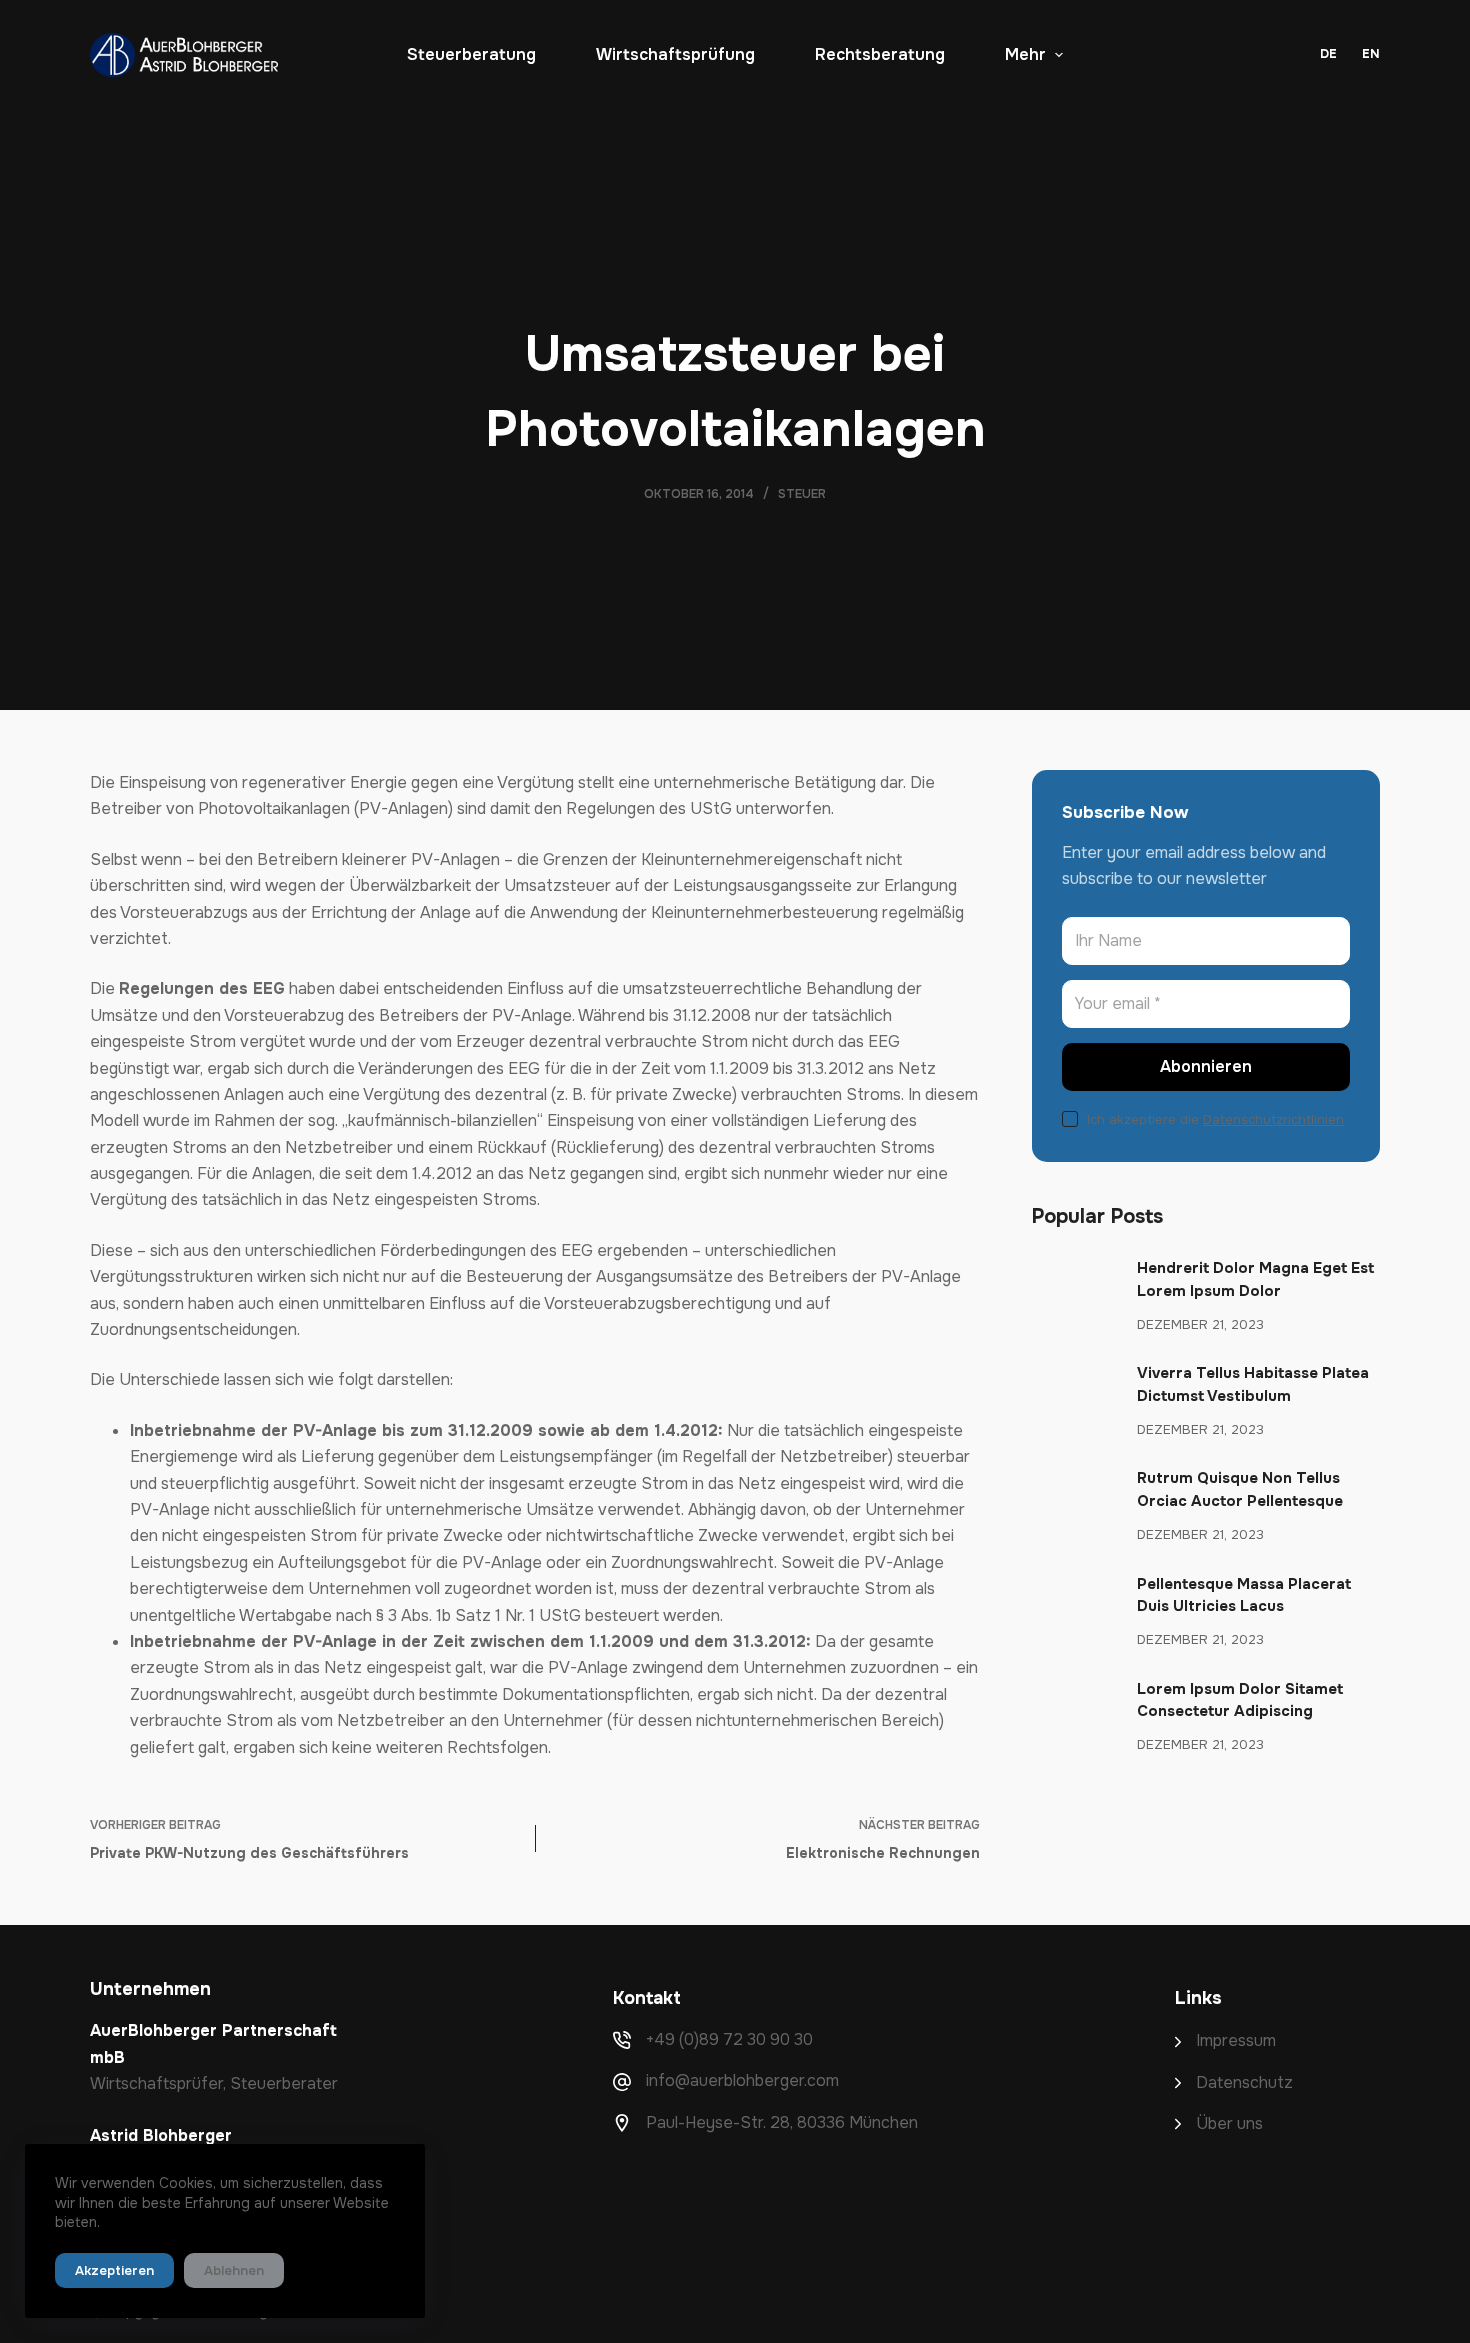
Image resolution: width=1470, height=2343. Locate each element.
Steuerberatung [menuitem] (471, 54)
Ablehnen (234, 2270)
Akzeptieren (114, 2270)
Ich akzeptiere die (1215, 1119)
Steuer (802, 494)
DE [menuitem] (1328, 54)
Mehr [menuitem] (1025, 54)
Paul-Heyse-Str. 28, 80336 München (782, 2122)
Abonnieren (1206, 1066)
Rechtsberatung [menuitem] (880, 54)
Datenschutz (1244, 2082)
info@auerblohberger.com (742, 2080)
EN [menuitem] (1371, 54)
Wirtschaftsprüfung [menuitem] (675, 54)
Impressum (1236, 2040)
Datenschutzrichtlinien (1273, 1119)
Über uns (1229, 2123)
